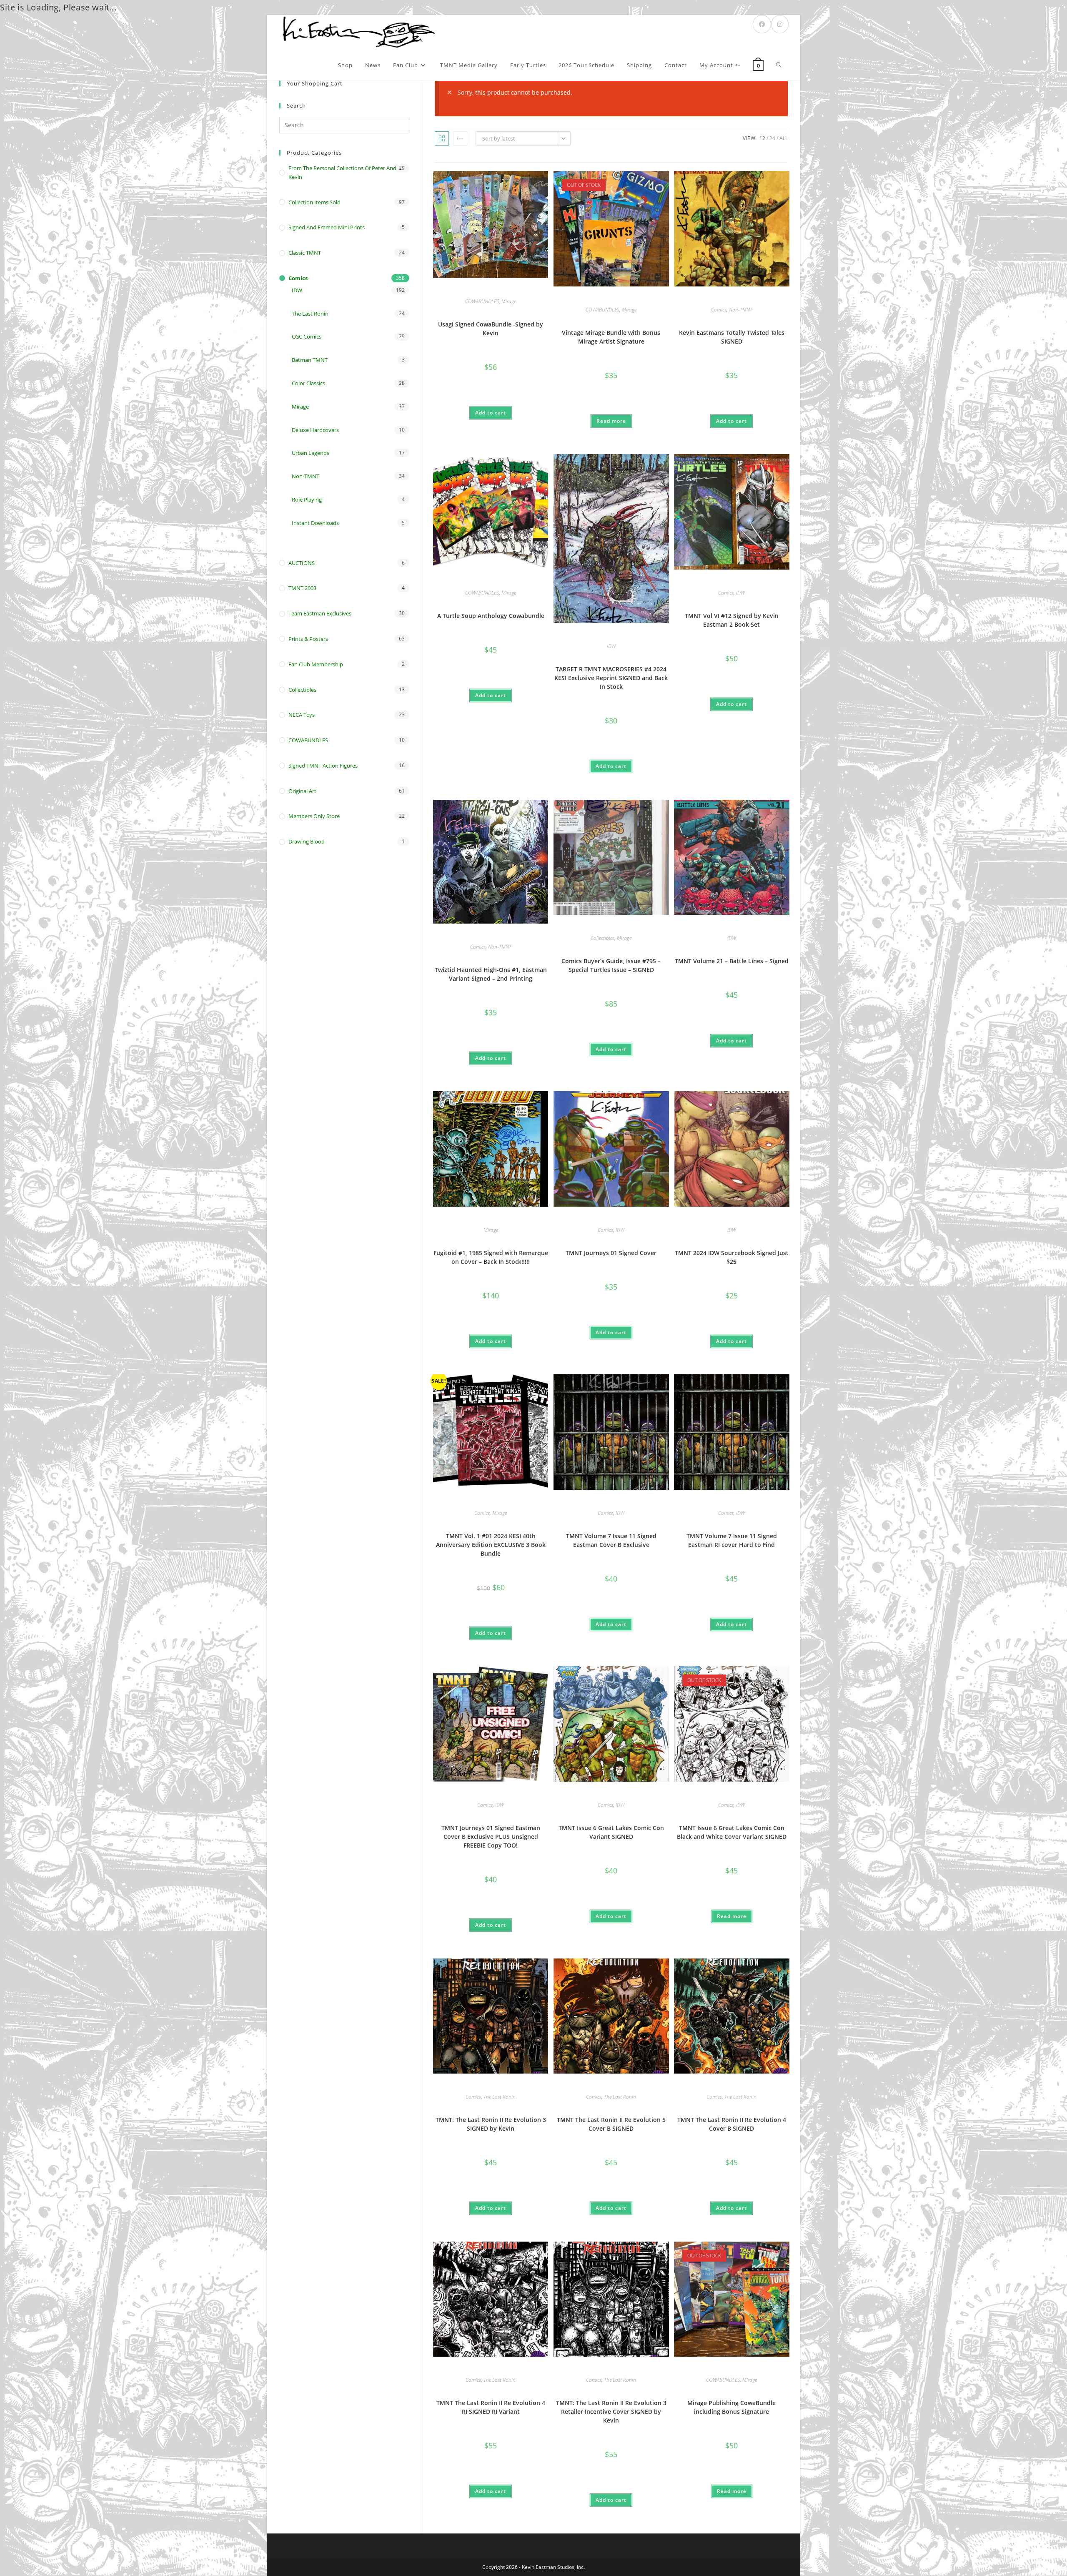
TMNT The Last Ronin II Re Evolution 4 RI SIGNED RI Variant (491, 2407)
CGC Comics (307, 336)
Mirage (509, 301)
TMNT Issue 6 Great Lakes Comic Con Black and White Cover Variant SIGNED (732, 1832)
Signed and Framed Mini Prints (327, 227)
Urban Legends (311, 453)
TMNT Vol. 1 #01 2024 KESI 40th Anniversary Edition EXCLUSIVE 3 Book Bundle (491, 1545)
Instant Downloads (315, 523)
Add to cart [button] (491, 413)
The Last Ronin (500, 2097)
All (784, 138)
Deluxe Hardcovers (315, 430)
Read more (611, 421)
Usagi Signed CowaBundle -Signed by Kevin (491, 329)
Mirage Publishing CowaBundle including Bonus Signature (731, 2407)
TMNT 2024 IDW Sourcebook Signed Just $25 (732, 1257)
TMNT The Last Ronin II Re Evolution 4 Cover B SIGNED (732, 2124)
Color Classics (308, 383)
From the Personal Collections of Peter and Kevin (342, 172)
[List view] (460, 138)
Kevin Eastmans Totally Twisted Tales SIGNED (732, 337)
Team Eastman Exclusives (320, 613)
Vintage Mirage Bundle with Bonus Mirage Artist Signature (611, 337)
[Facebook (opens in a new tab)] (762, 24)
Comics (719, 310)
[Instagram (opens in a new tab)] (780, 24)
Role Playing (307, 500)
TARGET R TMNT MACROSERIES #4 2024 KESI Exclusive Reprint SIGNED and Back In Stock (611, 678)
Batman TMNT (310, 360)
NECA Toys (302, 715)
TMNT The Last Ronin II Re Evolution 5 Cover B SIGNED (611, 2124)
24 (772, 138)
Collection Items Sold (314, 202)
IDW (611, 646)
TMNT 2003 (302, 588)
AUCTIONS (302, 563)
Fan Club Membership (316, 664)
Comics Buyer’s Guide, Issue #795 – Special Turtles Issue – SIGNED (611, 965)
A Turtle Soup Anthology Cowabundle (491, 616)
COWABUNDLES (482, 301)
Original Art (302, 791)
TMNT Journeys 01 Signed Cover (611, 1253)
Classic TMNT (305, 253)
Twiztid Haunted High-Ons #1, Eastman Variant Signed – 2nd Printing (491, 974)
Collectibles (602, 938)
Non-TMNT (741, 310)
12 (762, 138)
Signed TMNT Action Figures (323, 766)
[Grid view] (442, 138)
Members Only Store (314, 816)
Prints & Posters (308, 639)
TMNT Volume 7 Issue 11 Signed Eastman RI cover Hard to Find (732, 1540)
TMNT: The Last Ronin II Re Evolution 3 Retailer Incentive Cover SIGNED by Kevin (611, 2412)
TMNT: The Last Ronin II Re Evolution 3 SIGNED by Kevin (491, 2124)
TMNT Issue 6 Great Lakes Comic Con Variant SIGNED (611, 1832)
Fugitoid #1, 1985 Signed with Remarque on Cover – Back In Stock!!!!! (491, 1257)
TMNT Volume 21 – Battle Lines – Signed (732, 961)
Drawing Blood (307, 841)
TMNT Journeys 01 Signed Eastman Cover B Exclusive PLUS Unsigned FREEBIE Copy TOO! (491, 1837)
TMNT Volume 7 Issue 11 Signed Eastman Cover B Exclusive (611, 1540)
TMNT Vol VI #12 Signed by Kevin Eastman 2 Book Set (732, 620)
